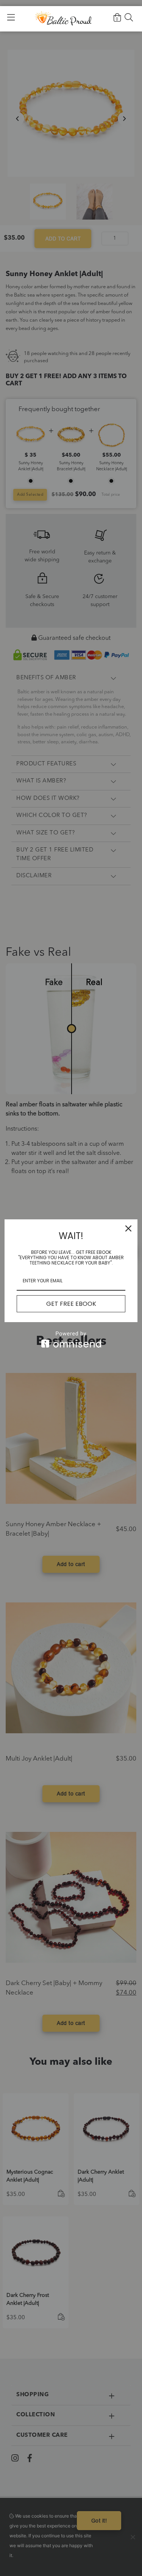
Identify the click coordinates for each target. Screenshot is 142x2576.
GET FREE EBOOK (71, 1304)
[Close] (128, 1228)
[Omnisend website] (71, 1339)
